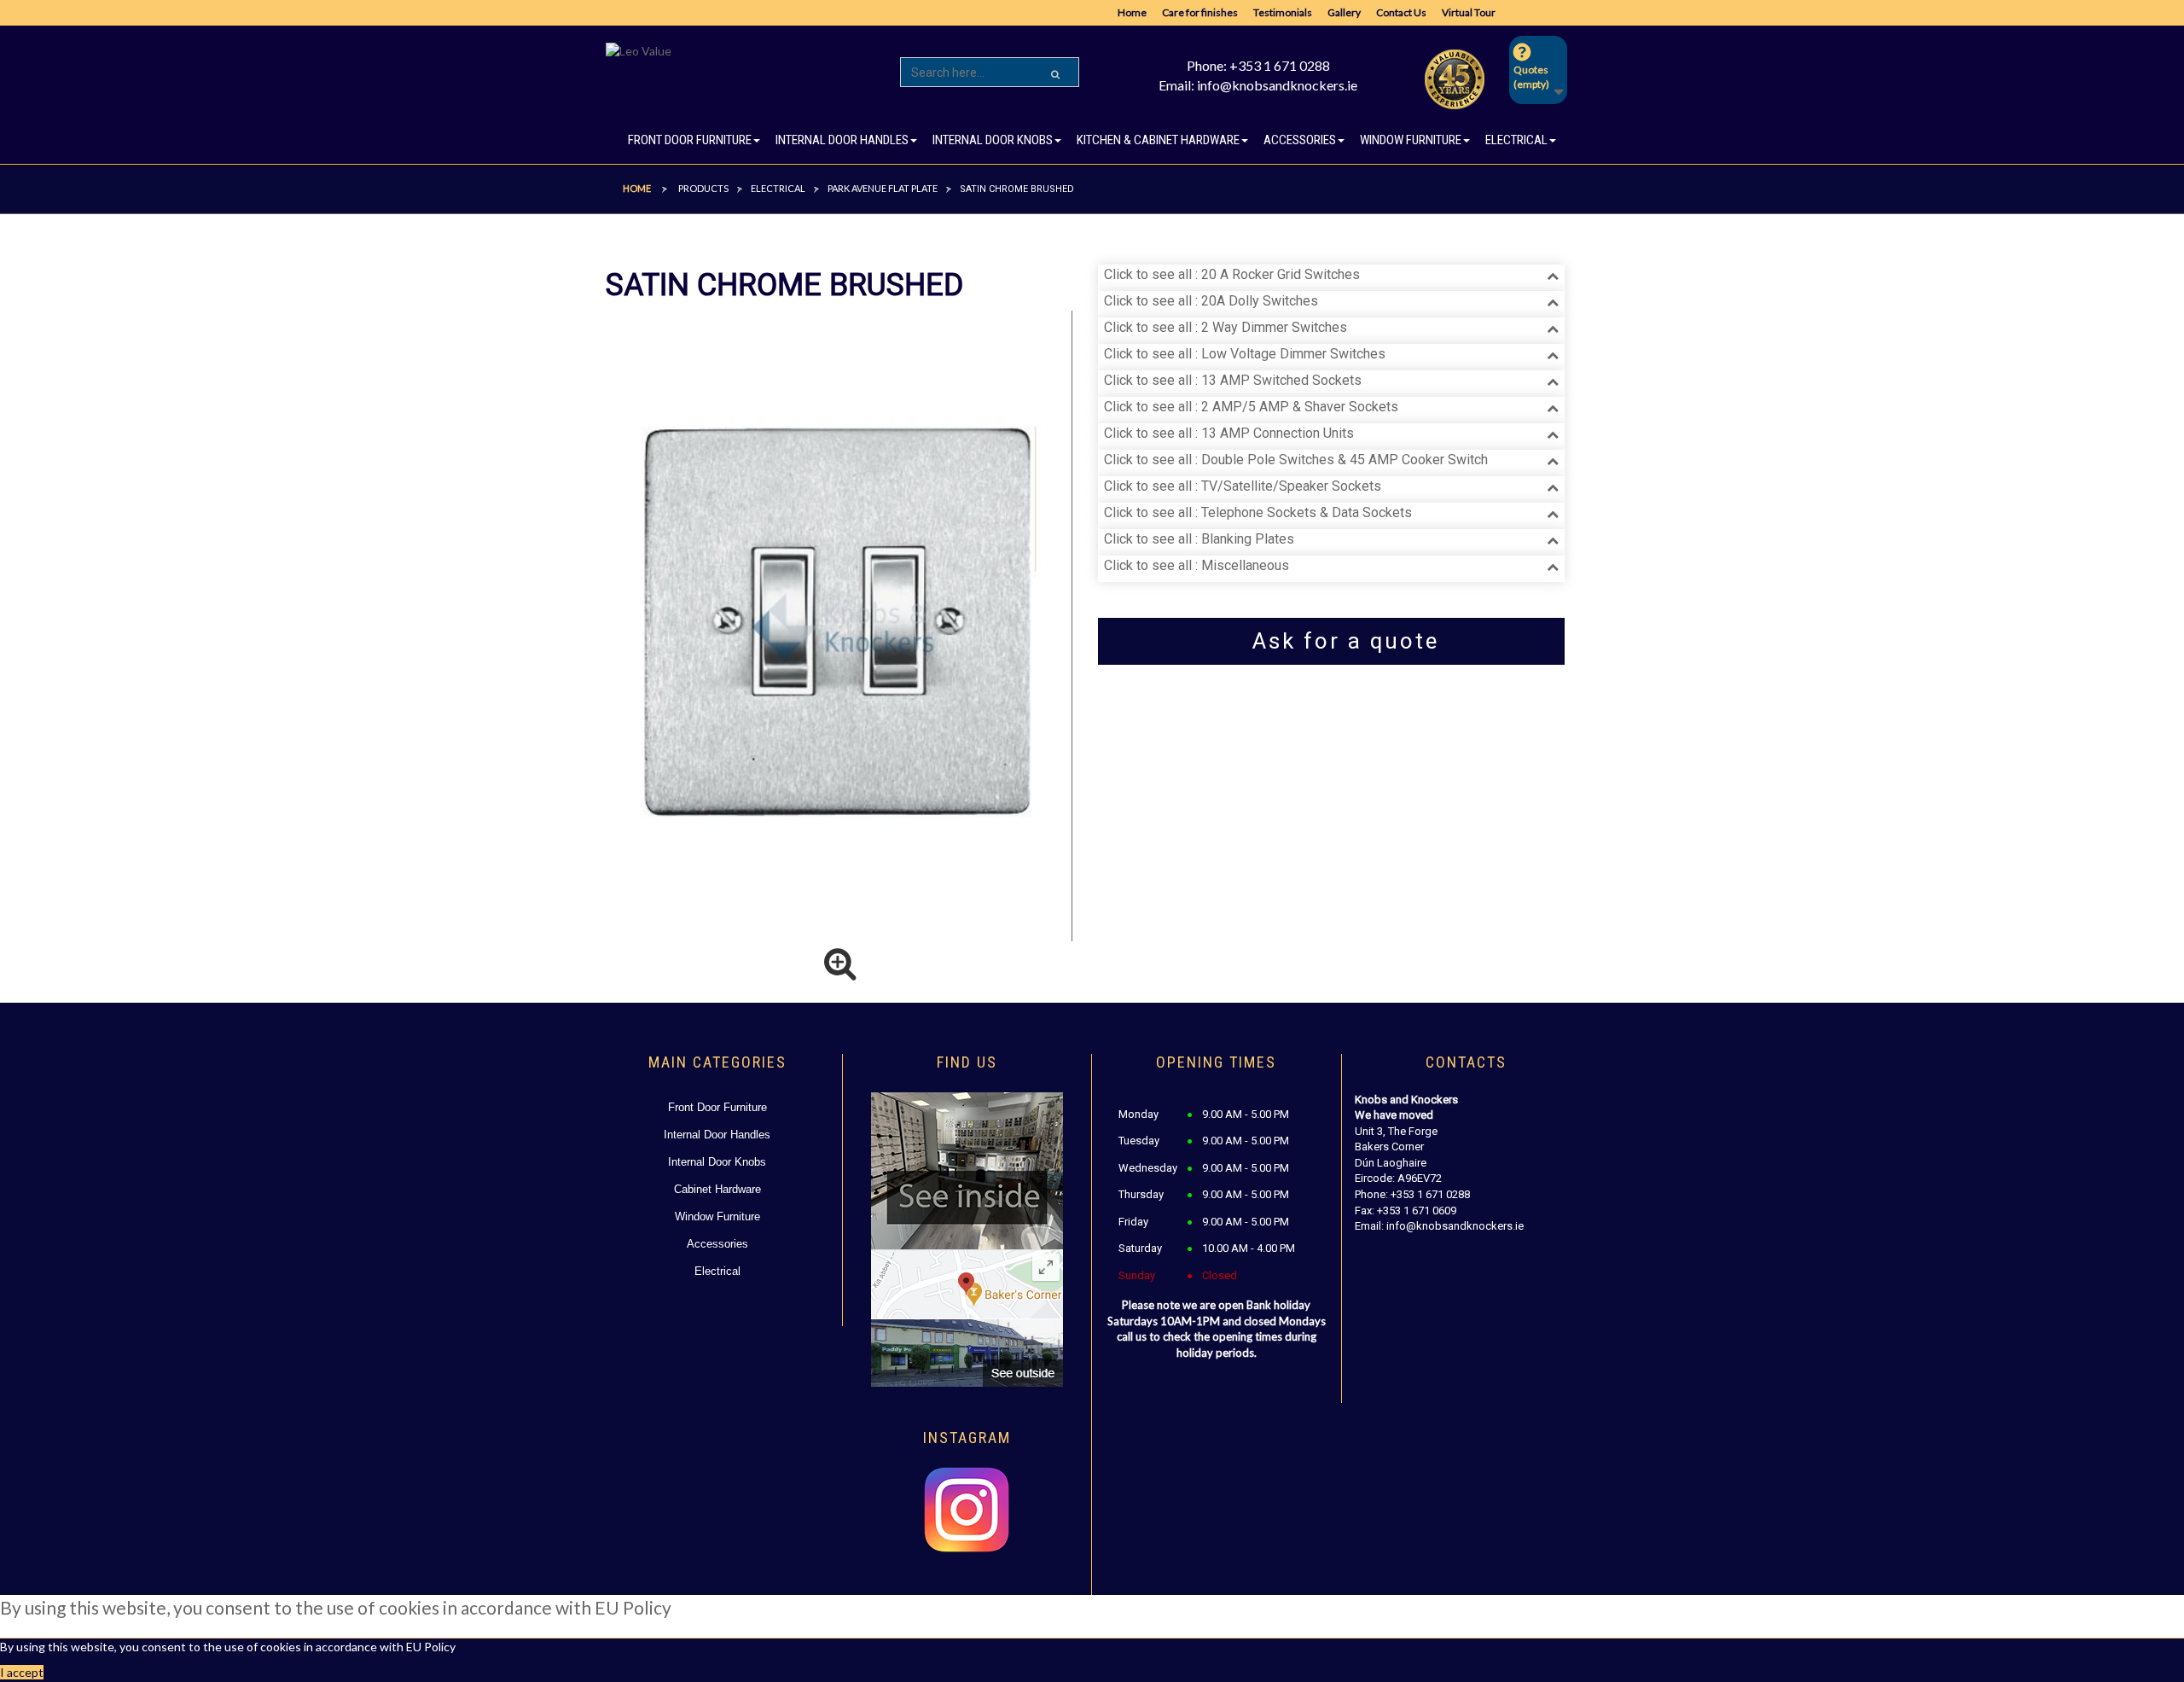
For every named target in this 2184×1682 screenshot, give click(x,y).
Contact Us (1401, 12)
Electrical (717, 1271)
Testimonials (1283, 12)
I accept (22, 1672)
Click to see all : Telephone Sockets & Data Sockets (1258, 512)
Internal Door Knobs (717, 1162)
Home (1132, 12)
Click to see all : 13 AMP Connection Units (1229, 433)
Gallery (1344, 12)
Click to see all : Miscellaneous (1197, 565)
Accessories (717, 1244)
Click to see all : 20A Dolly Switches (1211, 301)
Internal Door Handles (717, 1135)
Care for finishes (1200, 12)
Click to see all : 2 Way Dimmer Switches (1226, 327)
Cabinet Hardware (717, 1189)
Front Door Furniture (717, 1107)
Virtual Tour (1469, 12)
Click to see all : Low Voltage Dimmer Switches (1245, 354)
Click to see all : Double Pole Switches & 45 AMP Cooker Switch (1296, 460)
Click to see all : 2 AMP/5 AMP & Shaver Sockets (1251, 407)
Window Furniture (717, 1216)
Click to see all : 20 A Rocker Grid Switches (1232, 274)
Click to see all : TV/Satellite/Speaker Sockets (1243, 486)
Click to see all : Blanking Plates (1199, 539)
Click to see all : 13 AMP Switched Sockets (1233, 380)
